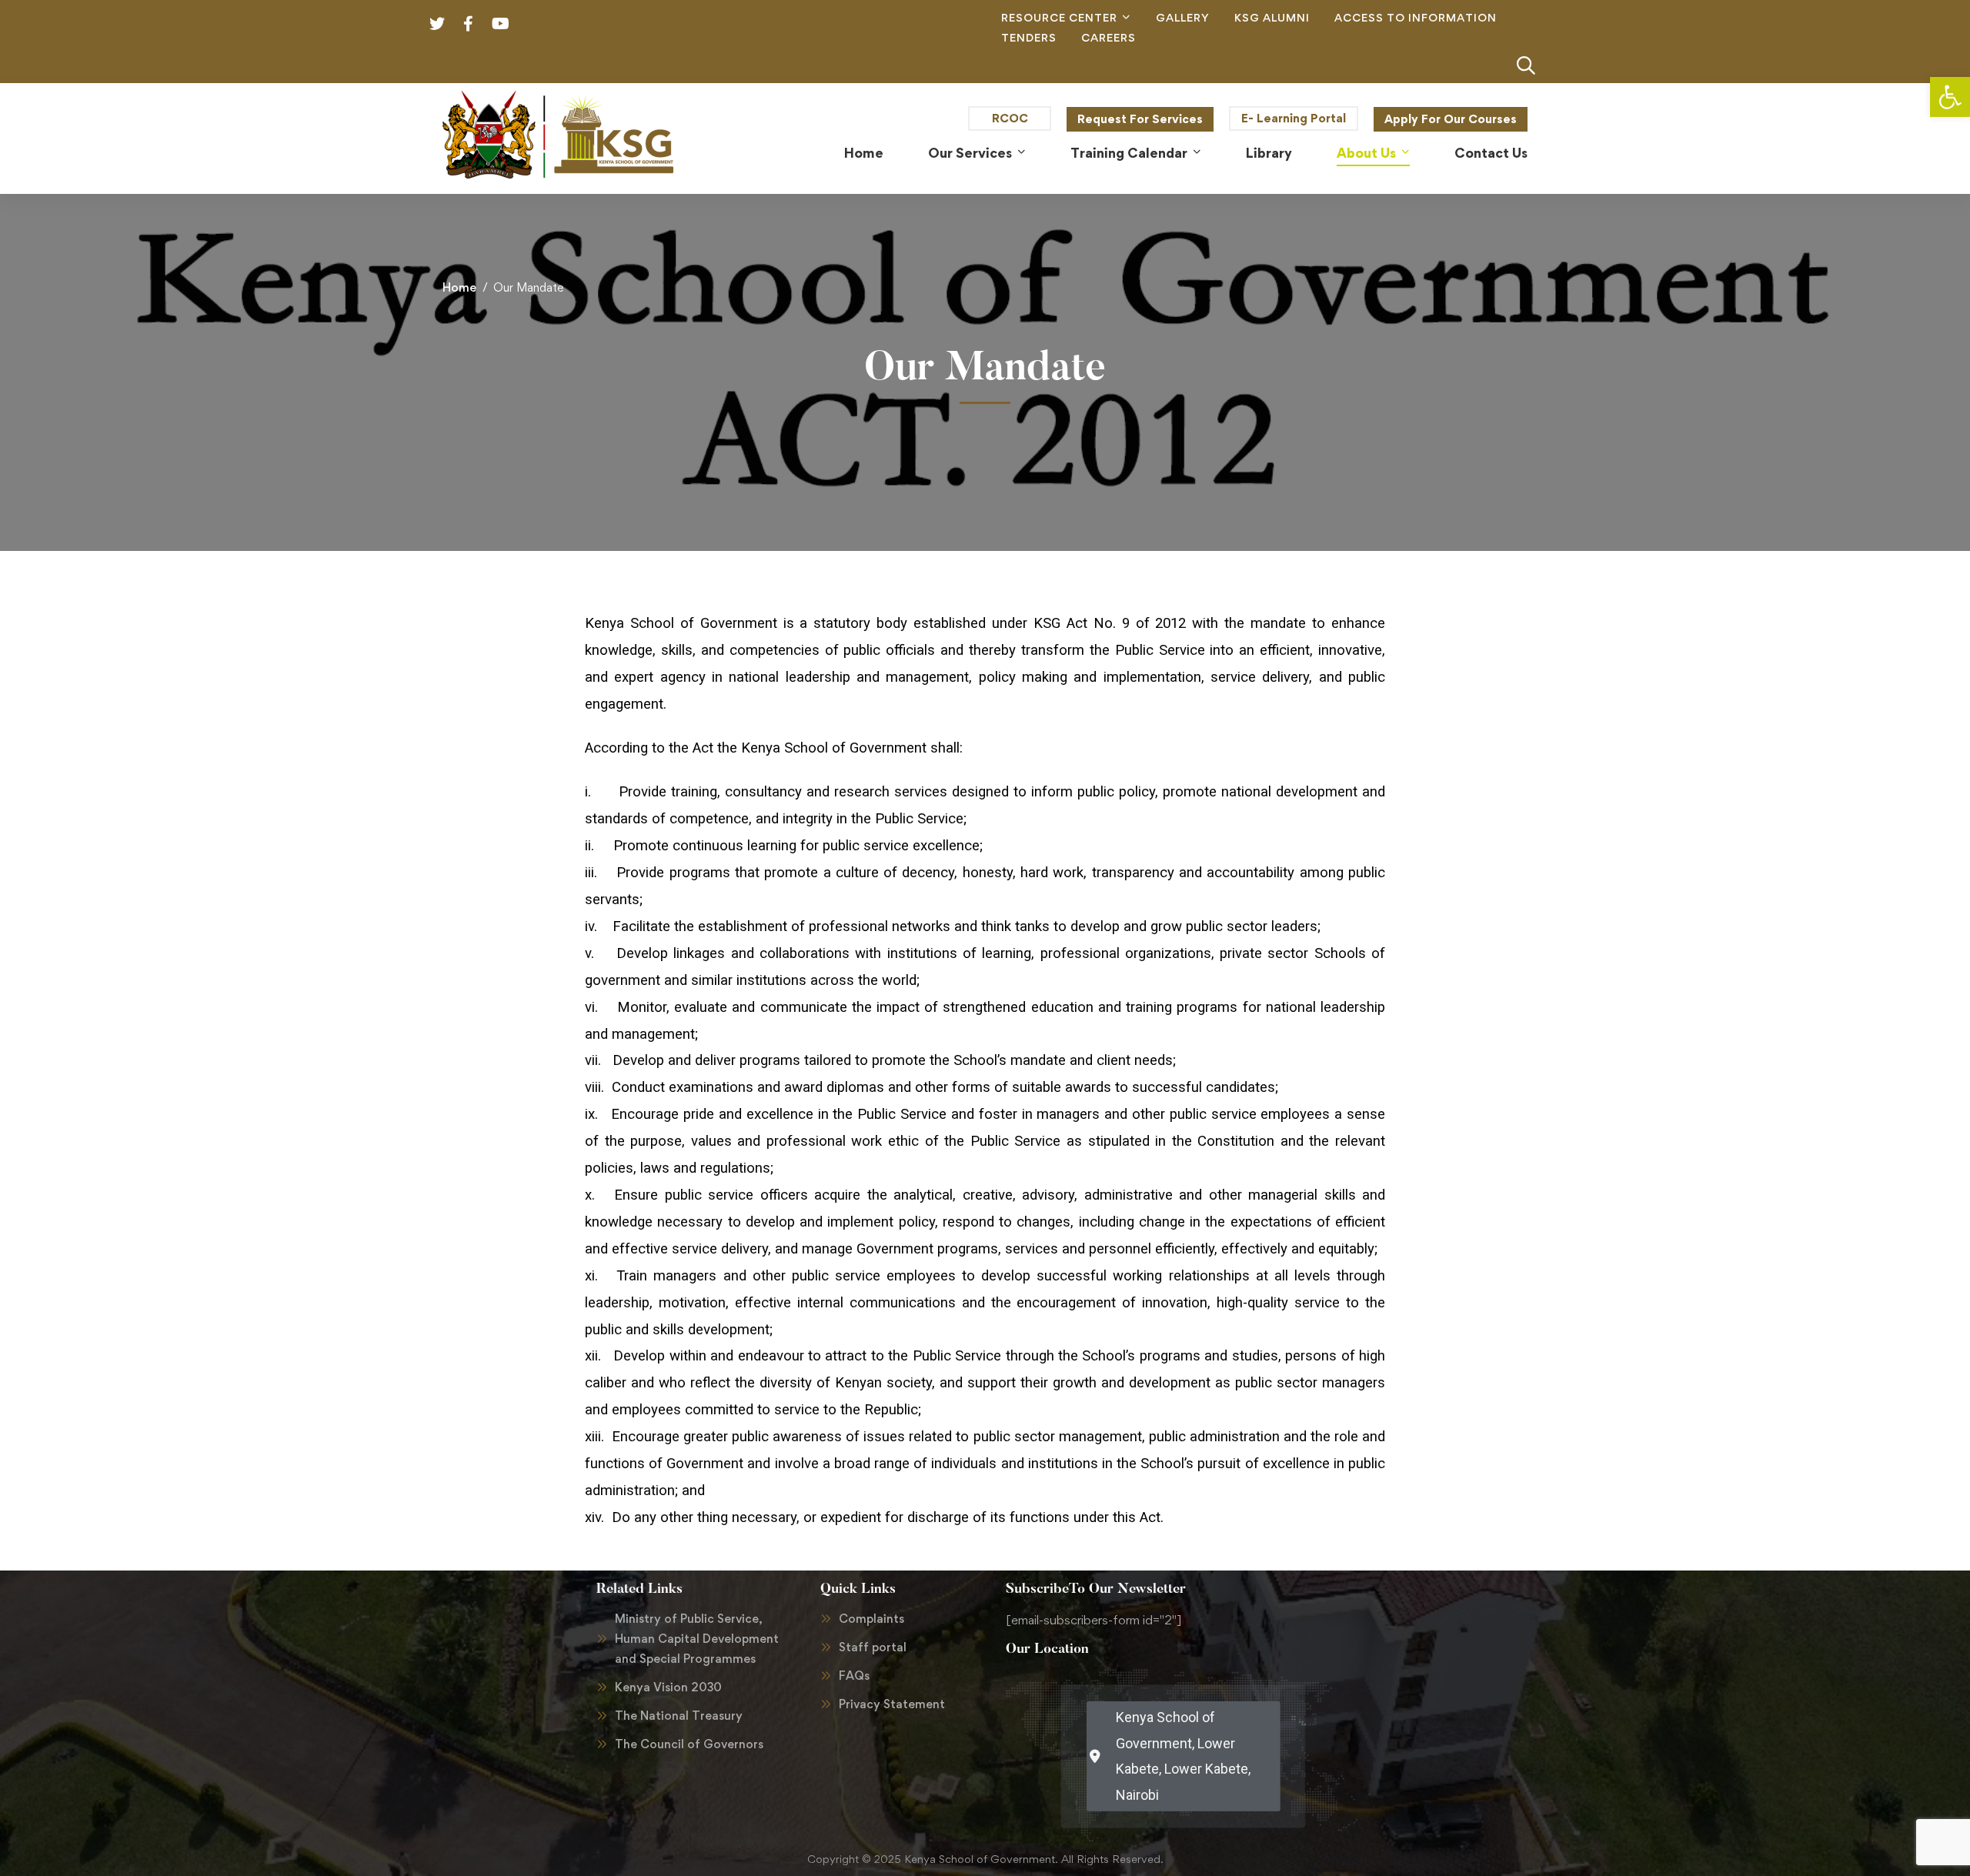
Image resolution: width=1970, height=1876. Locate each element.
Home (459, 287)
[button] (1950, 97)
